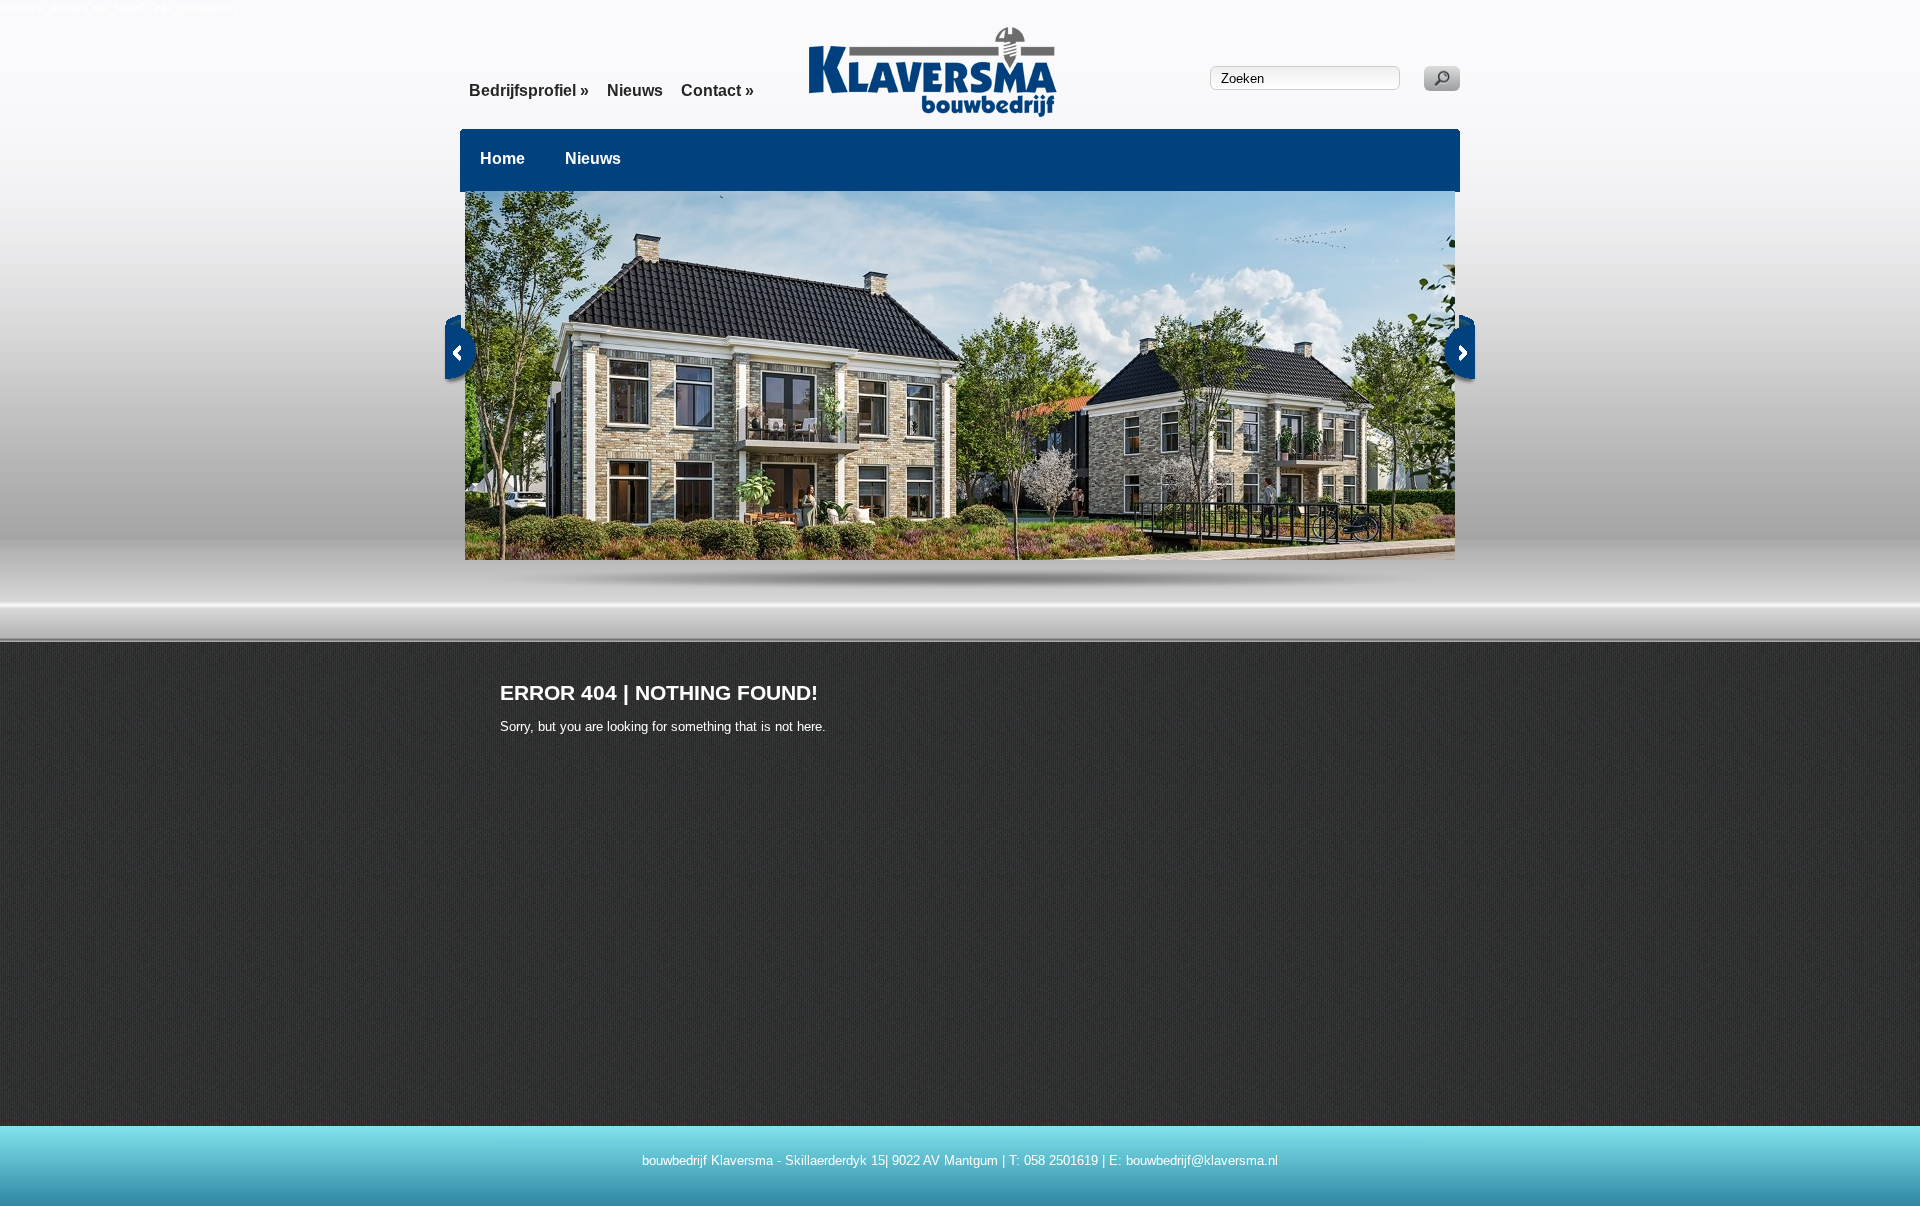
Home (502, 158)
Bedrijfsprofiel (529, 90)
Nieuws (635, 90)
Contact (717, 90)
